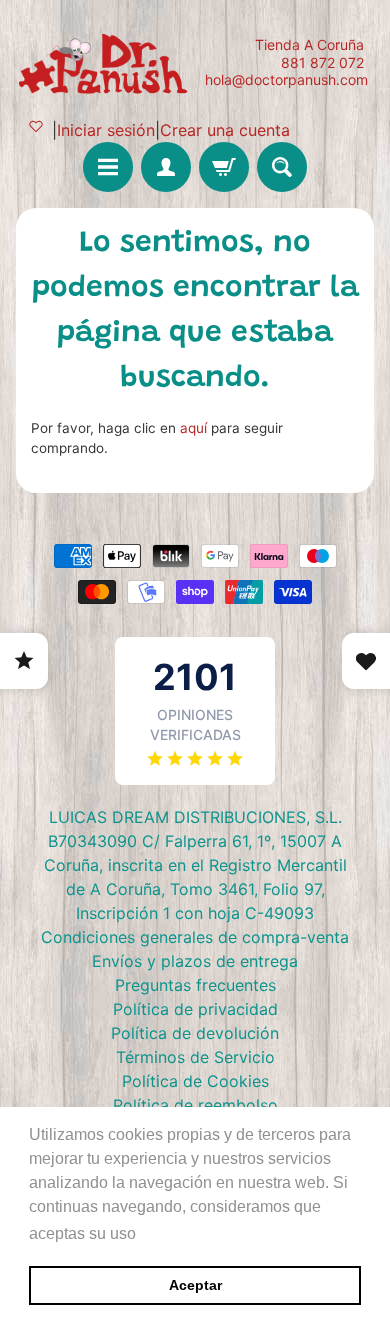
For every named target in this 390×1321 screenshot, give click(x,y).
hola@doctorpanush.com (286, 80)
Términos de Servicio (195, 1057)
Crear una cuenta (225, 130)
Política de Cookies (195, 1081)
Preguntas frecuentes (195, 985)
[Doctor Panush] (105, 62)
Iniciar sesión (106, 130)
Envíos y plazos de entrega (195, 961)
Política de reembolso (195, 1105)
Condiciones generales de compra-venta (195, 937)
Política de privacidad (195, 1009)
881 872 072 (322, 63)
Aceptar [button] (195, 1285)
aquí (193, 428)
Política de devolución (195, 1033)
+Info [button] (160, 1233)
